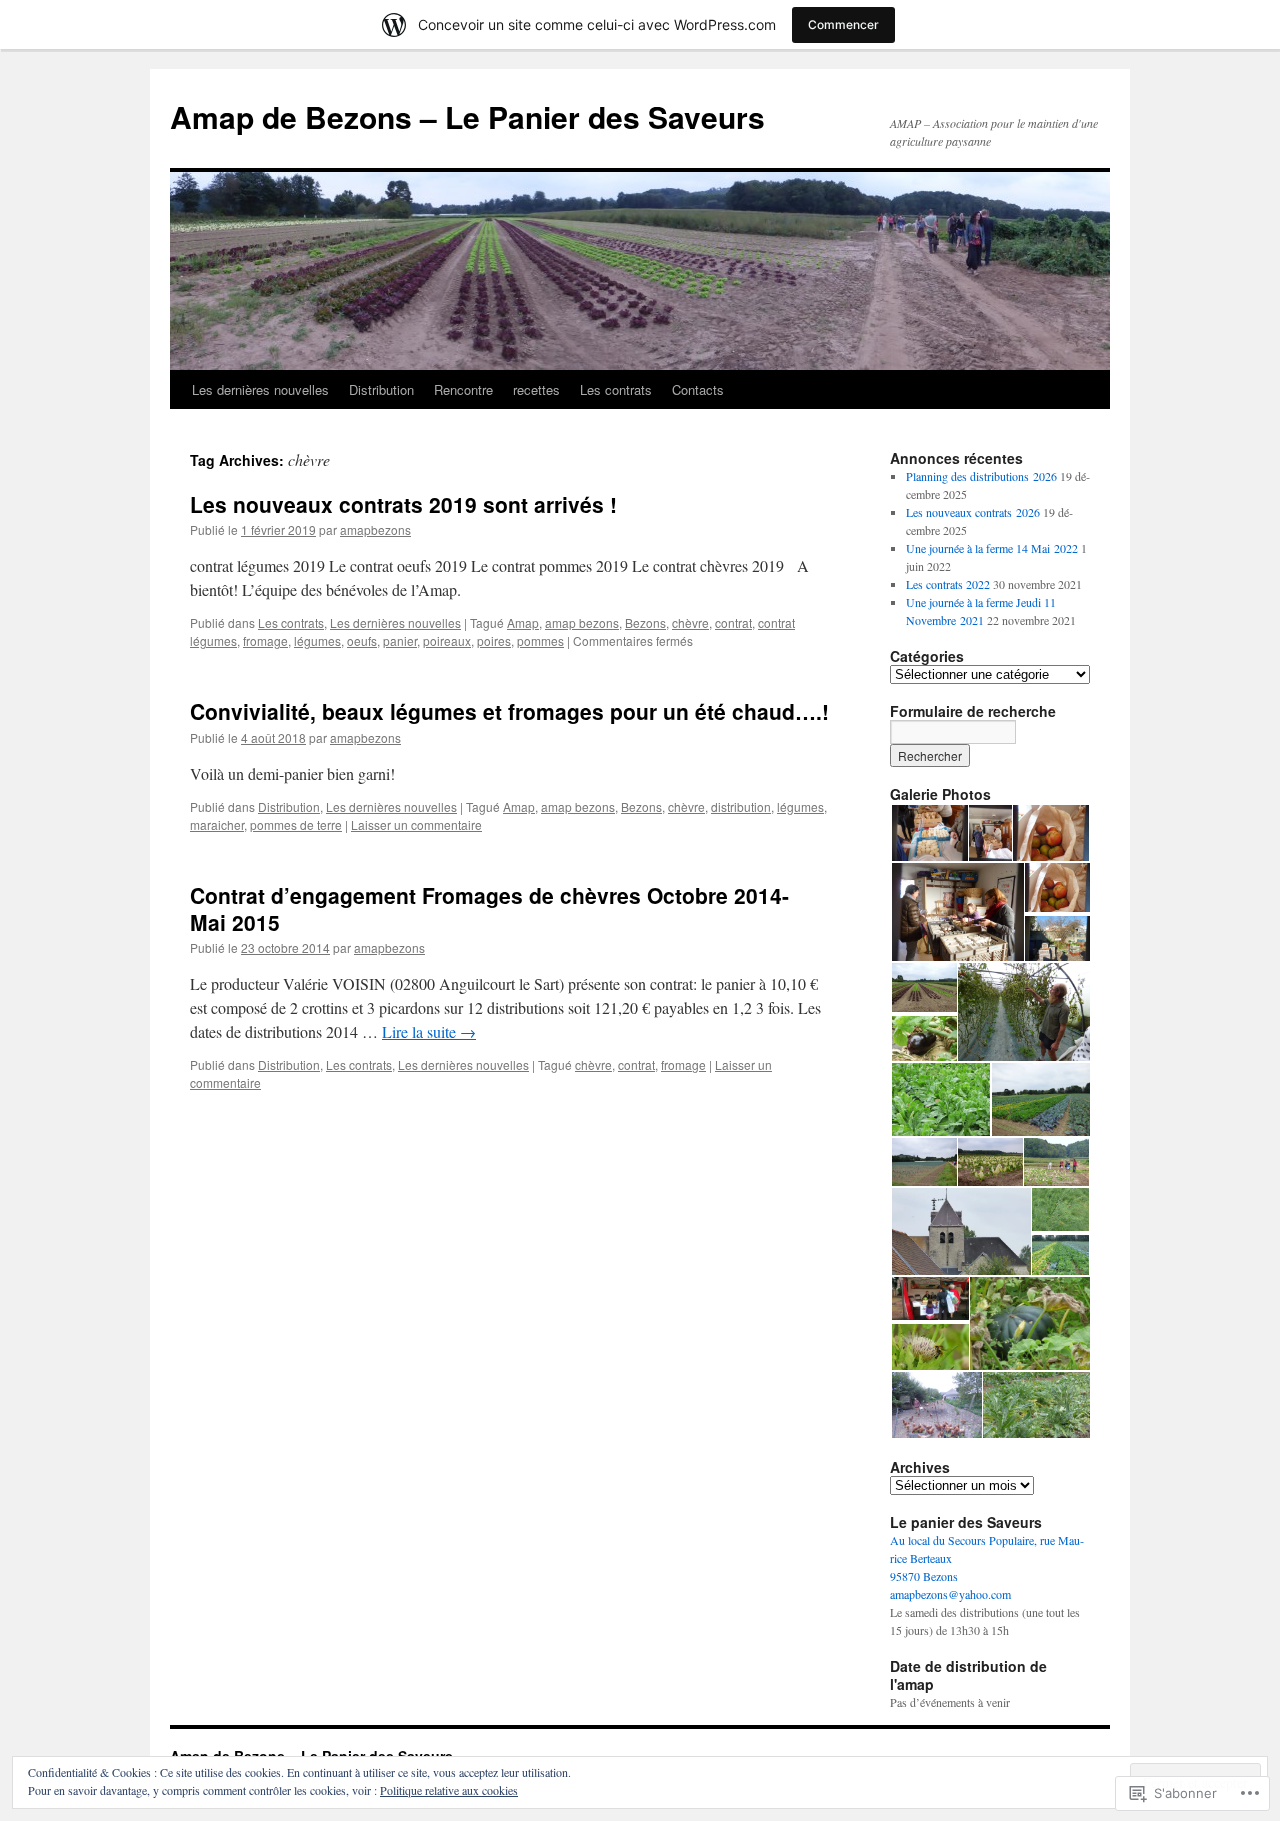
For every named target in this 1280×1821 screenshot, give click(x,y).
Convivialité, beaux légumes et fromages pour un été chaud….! (509, 711)
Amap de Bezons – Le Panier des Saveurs (467, 116)
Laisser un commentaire (416, 824)
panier (400, 640)
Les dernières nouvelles (260, 389)
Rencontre (463, 389)
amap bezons (582, 622)
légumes (317, 640)
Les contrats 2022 (948, 584)
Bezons (645, 622)
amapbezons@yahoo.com (950, 1594)
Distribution (381, 389)
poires (494, 640)
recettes (536, 389)
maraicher (217, 824)
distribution (741, 806)
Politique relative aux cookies (449, 1790)
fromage (265, 640)
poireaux (447, 640)
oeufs (362, 640)
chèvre (690, 622)
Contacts (698, 389)
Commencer (843, 24)
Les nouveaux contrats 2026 (973, 512)
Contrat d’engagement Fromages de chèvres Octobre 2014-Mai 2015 (489, 908)
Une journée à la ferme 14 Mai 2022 (992, 548)
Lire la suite (429, 1031)
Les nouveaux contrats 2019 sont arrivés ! (403, 504)
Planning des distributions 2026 (981, 476)
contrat (733, 622)
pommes (540, 640)
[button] (928, 833)
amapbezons (375, 529)
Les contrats (616, 389)
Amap (523, 622)
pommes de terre (296, 824)
